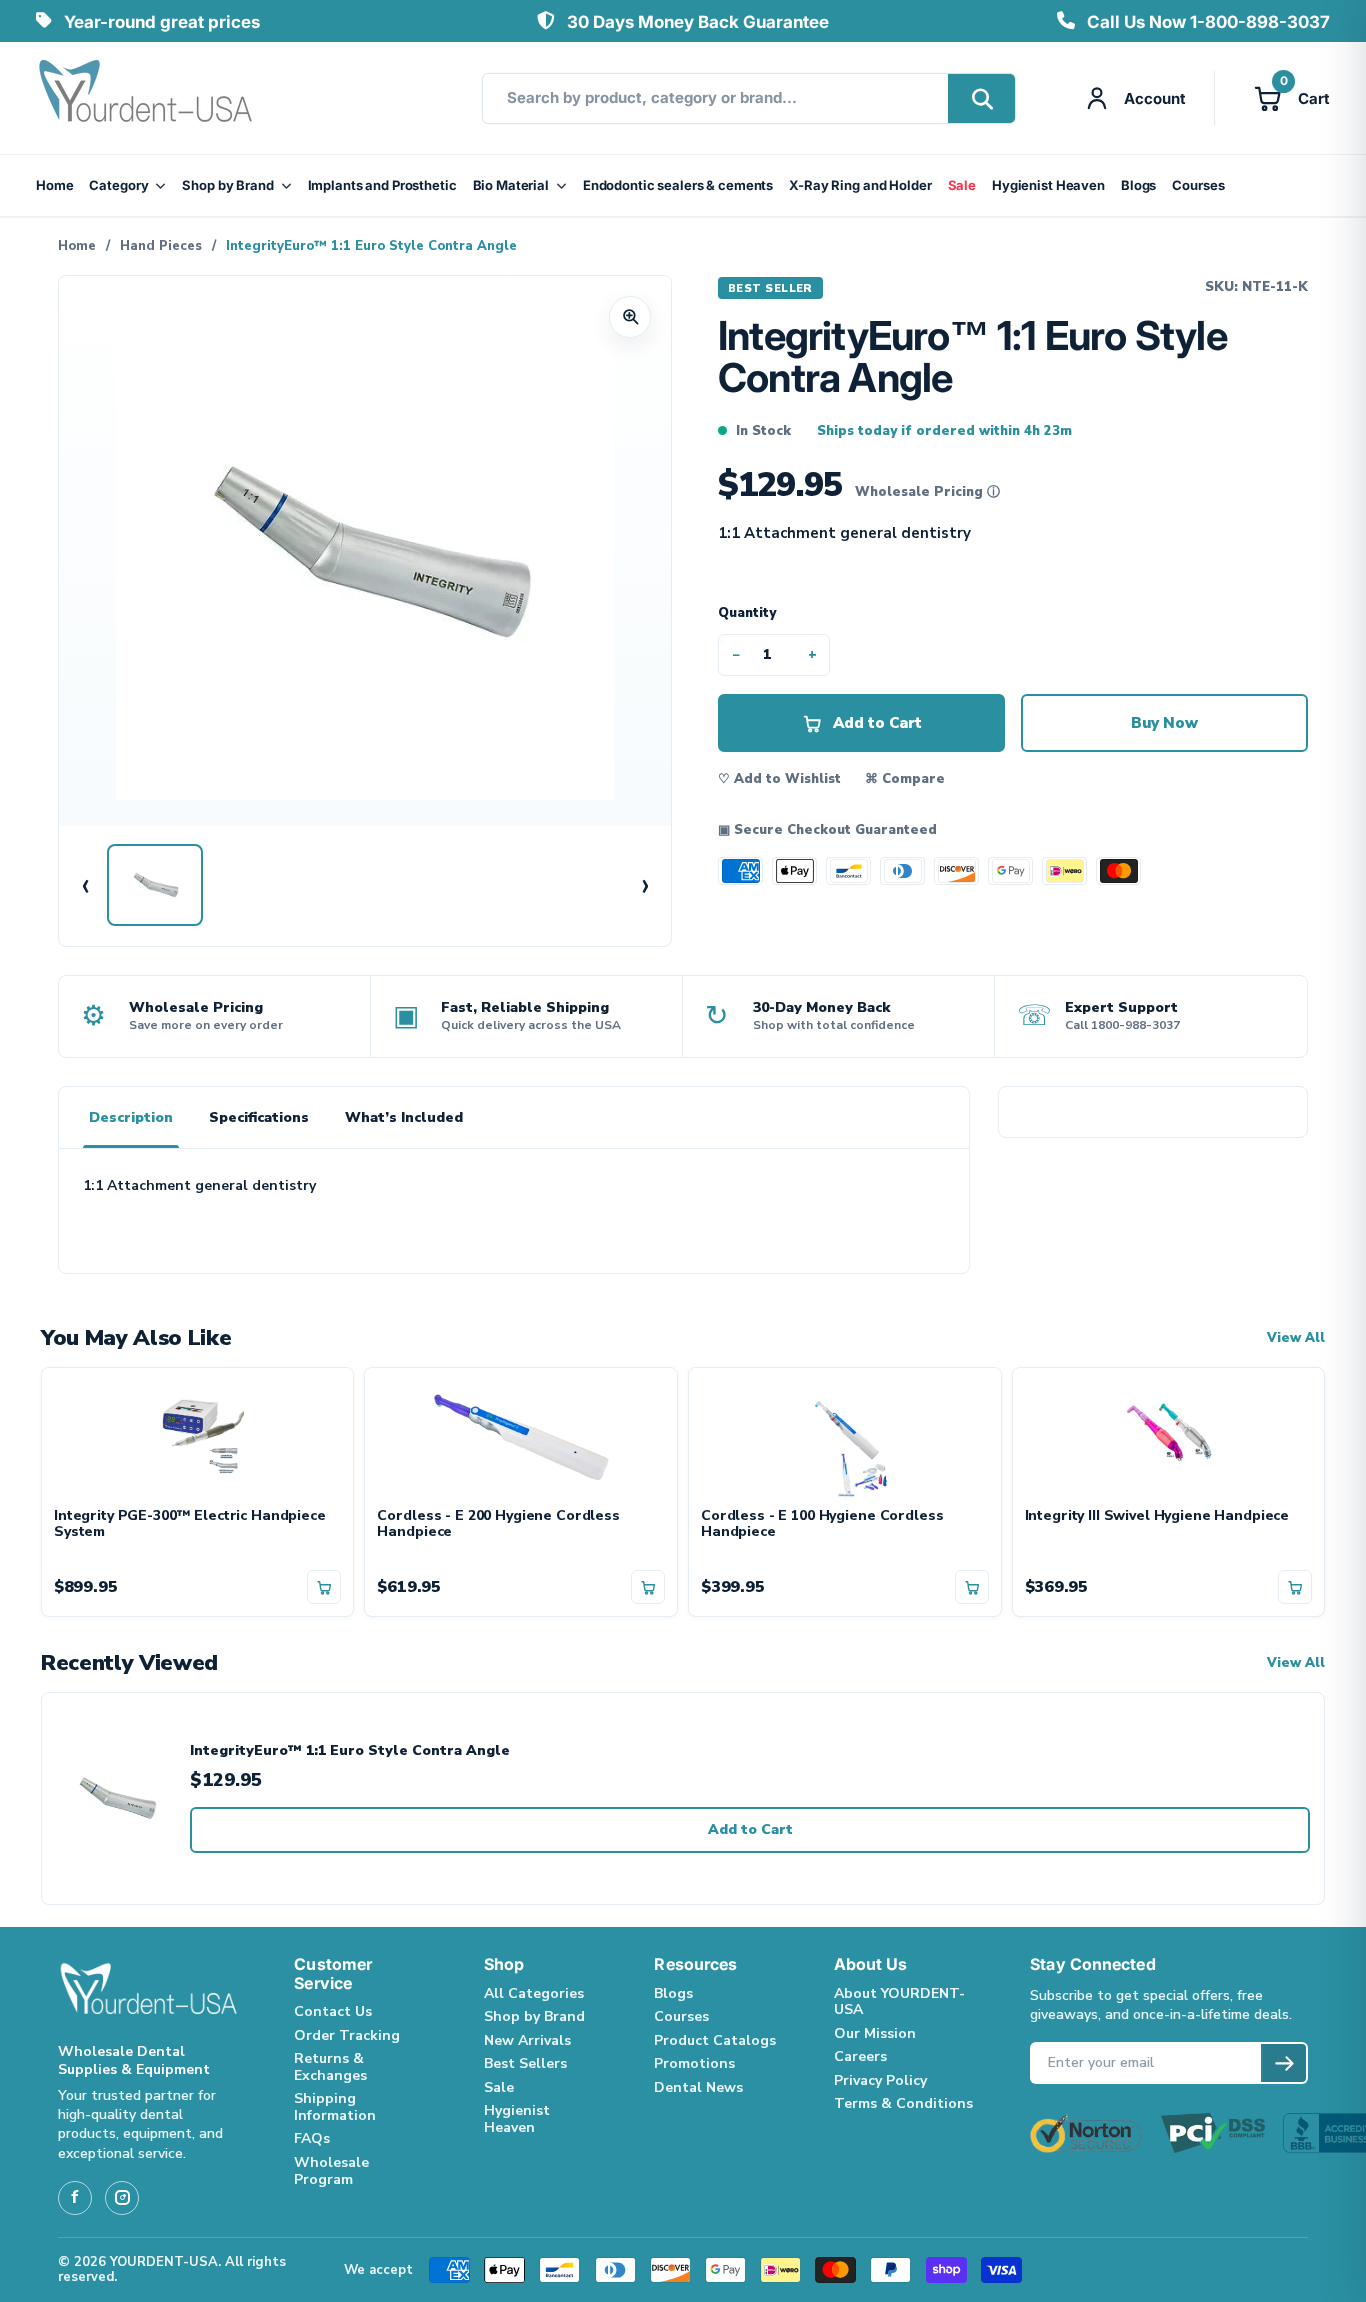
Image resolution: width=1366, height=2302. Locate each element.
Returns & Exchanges (330, 2067)
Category (118, 185)
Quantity (747, 613)
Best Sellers (525, 2063)
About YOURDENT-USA (899, 2002)
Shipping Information (335, 2107)
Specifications (259, 1117)
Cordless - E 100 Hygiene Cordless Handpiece (822, 1525)
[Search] (981, 98)
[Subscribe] (1283, 2063)
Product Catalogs (715, 2040)
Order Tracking (347, 2035)
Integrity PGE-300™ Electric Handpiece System (190, 1525)
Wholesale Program (331, 2171)
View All (1296, 1338)
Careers (860, 2056)
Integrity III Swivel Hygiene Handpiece (1157, 1516)
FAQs (312, 2138)
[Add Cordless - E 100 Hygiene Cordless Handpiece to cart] (972, 1587)
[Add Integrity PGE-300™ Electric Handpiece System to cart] (324, 1587)
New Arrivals (527, 2040)
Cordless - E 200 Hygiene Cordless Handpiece (498, 1525)
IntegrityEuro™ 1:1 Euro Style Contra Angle (350, 1751)
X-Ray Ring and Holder (860, 185)
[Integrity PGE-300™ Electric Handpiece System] (198, 1438)
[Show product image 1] (155, 885)
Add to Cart (750, 1829)
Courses (1198, 185)
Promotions (694, 2063)
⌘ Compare (905, 779)
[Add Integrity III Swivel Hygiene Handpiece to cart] (1295, 1587)
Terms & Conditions (903, 2103)
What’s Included (404, 1117)
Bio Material (511, 185)
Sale (962, 185)
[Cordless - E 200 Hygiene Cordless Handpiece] (521, 1438)
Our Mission (875, 2033)
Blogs (1138, 185)
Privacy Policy (880, 2080)
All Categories (534, 1993)
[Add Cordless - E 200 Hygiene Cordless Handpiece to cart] (648, 1587)
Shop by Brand (227, 185)
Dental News (698, 2087)
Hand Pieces (161, 246)
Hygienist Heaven (1048, 185)
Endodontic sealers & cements (678, 185)
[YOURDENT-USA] (146, 98)
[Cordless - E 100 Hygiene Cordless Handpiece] (845, 1438)
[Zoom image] (630, 317)
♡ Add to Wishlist (779, 779)
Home (54, 185)
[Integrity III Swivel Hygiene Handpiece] (1169, 1438)
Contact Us (333, 2011)
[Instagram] (122, 2198)
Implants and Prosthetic (382, 185)
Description (131, 1117)
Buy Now (1164, 723)
